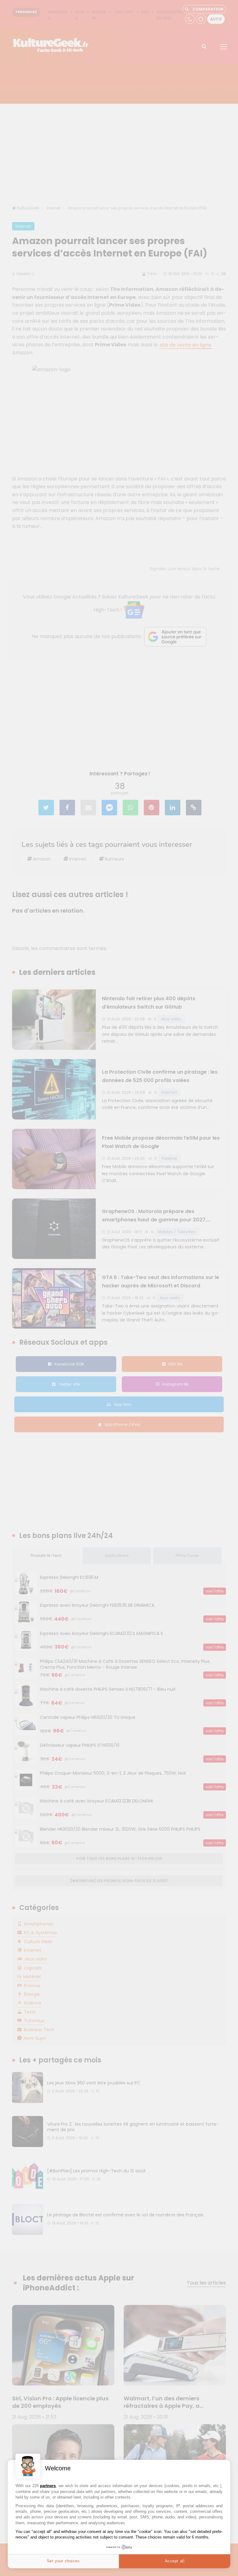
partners (48, 2486)
